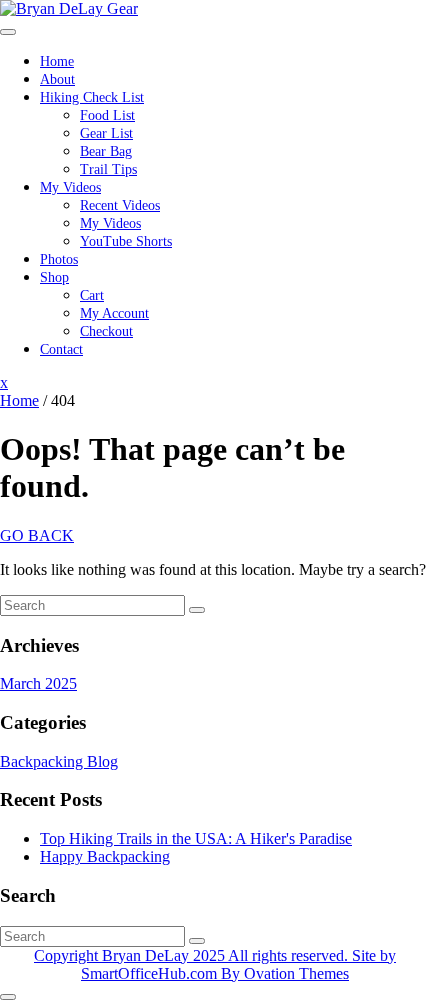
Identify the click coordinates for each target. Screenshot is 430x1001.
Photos (59, 259)
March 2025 (38, 683)
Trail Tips (108, 169)
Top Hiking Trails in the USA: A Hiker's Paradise (196, 838)
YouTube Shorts (126, 241)
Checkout (106, 331)
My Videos (70, 187)
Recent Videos (120, 205)
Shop (54, 277)
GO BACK (37, 535)
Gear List (106, 133)
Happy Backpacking (105, 856)
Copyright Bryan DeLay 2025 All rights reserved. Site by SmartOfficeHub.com (215, 964)
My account (114, 313)
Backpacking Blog (59, 761)
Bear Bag (106, 151)
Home (57, 61)
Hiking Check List (92, 97)
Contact (61, 349)
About (57, 79)
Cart (92, 295)
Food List (107, 115)
